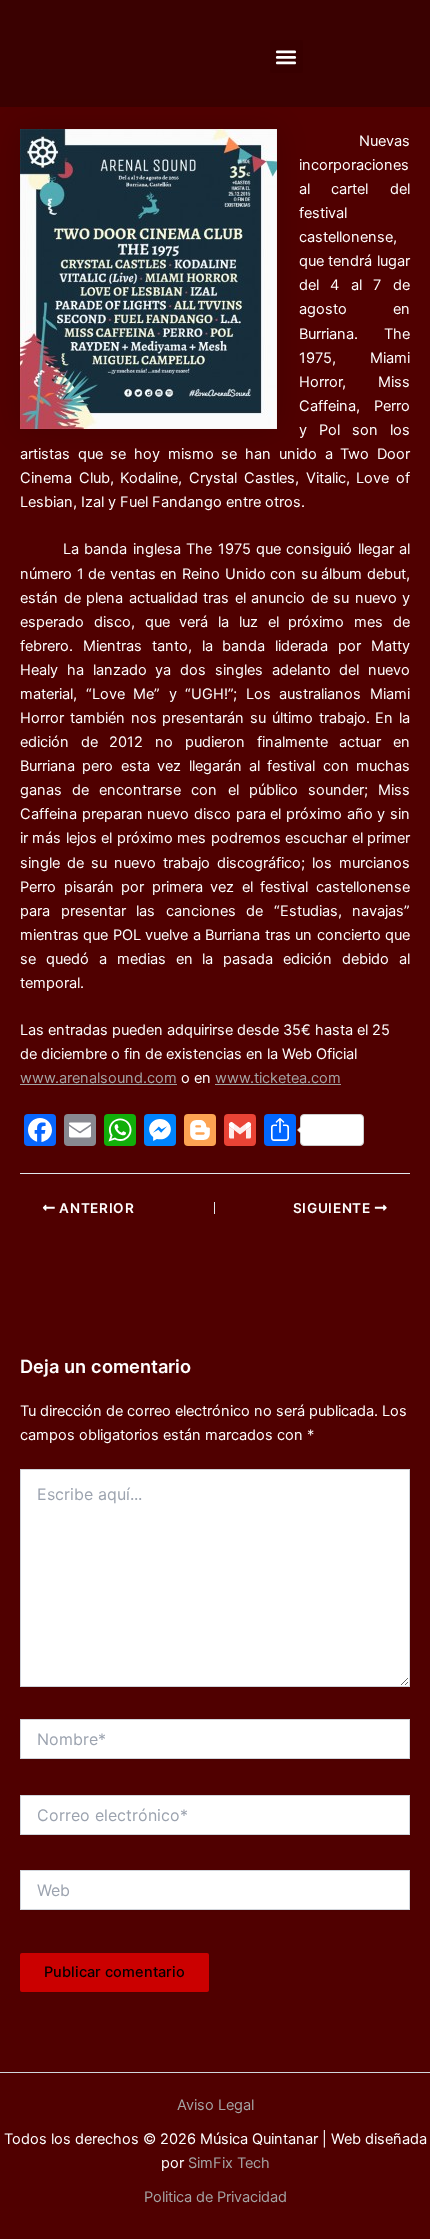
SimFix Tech (227, 2163)
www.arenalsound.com (98, 1078)
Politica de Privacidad (215, 2197)
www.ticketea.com (278, 1078)
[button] (286, 56)
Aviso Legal (215, 2105)
